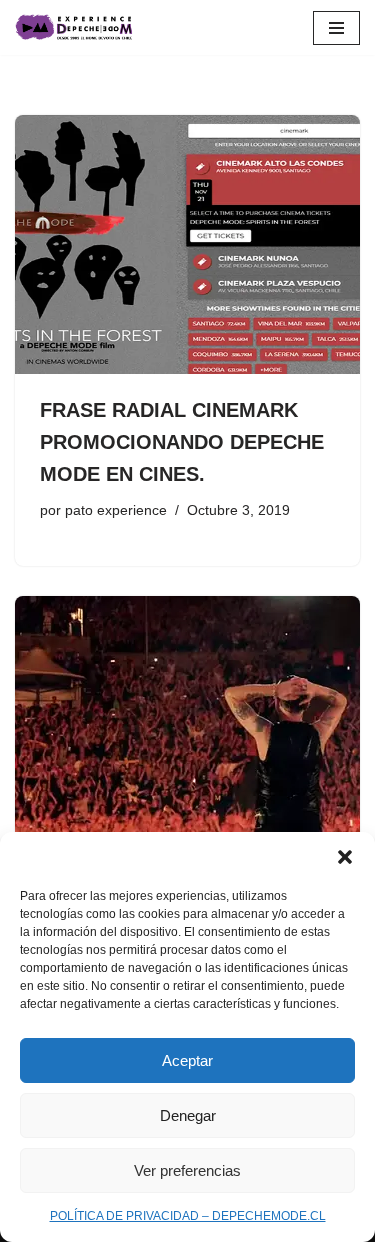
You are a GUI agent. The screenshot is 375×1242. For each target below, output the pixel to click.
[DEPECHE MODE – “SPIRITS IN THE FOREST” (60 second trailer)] (187, 725)
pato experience (116, 510)
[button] (345, 857)
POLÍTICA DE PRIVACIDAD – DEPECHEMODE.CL (188, 1216)
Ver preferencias (187, 1170)
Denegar (188, 1115)
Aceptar (187, 1060)
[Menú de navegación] (336, 28)
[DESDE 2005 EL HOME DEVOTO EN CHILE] (75, 27)
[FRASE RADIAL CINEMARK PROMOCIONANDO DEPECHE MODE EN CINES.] (187, 244)
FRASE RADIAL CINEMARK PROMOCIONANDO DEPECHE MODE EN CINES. (182, 442)
